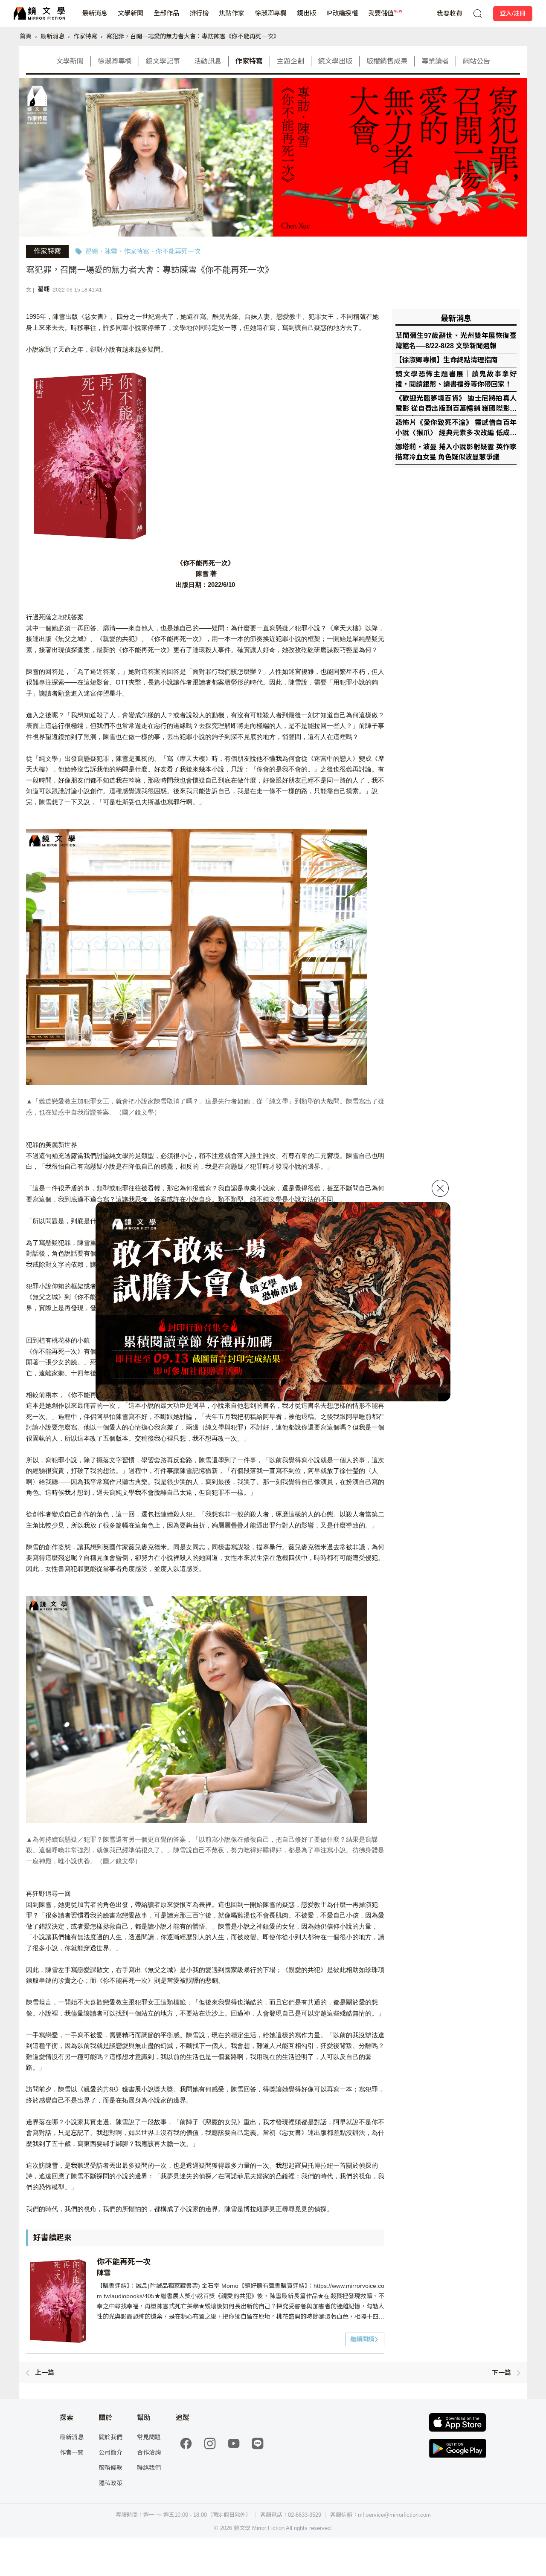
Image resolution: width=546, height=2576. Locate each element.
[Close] (440, 1188)
